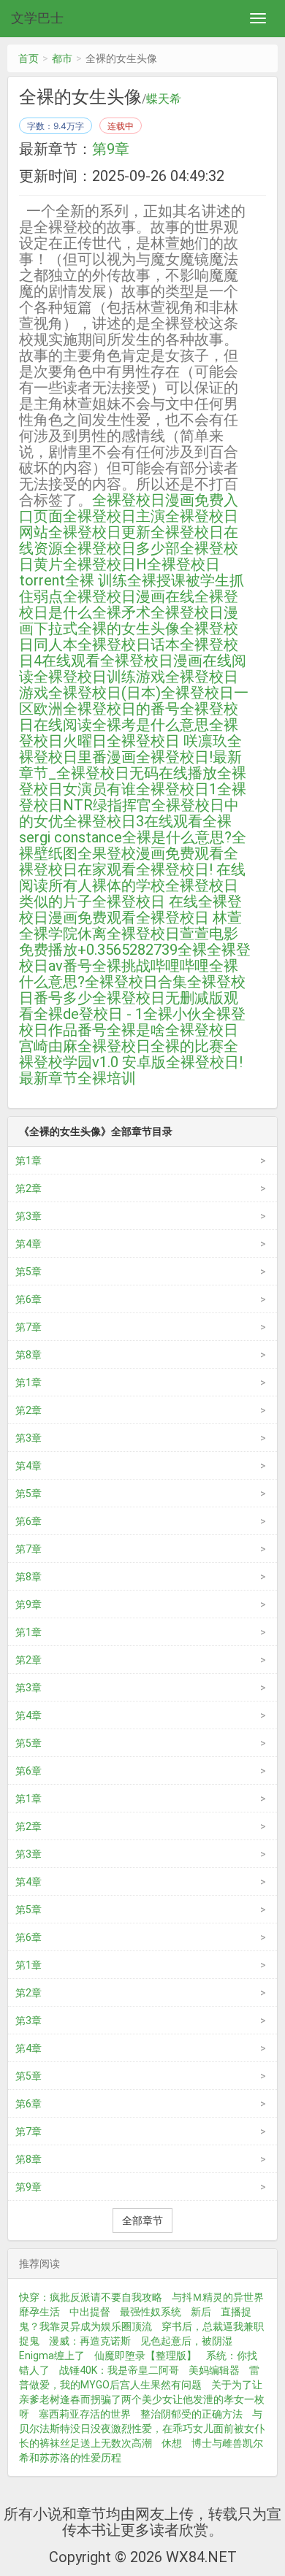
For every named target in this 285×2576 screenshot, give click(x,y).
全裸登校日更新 (99, 532)
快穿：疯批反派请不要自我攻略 (91, 2297)
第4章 (28, 1244)
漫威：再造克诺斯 (90, 2341)
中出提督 (90, 2312)
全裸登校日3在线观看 (133, 821)
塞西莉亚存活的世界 (85, 2414)
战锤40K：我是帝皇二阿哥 (119, 2370)
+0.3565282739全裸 (142, 950)
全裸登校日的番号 (121, 709)
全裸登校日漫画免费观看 (130, 910)
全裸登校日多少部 (121, 548)
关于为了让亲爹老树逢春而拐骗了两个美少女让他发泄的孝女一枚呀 (142, 2399)
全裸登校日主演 (114, 516)
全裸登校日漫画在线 (129, 596)
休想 (172, 2443)
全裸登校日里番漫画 (130, 749)
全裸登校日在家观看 (129, 861)
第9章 (111, 149)
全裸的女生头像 (129, 628)
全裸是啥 (136, 1030)
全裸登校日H (105, 564)
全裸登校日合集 (136, 982)
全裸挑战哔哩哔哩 (151, 966)
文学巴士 (37, 18)
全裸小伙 (172, 1014)
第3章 (28, 1216)
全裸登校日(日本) (104, 693)
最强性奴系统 (151, 2312)
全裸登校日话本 (129, 645)
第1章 (28, 1161)
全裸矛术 (121, 612)
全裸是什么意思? (177, 837)
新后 (201, 2312)
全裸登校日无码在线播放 (137, 773)
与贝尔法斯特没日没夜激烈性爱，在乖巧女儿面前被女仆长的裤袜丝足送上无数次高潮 (142, 2429)
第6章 (28, 1299)
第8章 (28, 1355)
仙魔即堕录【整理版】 (145, 2356)
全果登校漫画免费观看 (151, 853)
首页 (28, 58)
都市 (62, 58)
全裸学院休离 (63, 934)
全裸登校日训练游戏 (99, 677)
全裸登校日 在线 (145, 901)
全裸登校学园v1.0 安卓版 (129, 1054)
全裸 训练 (96, 580)
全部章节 (142, 2221)
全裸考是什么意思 (151, 725)
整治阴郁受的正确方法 (191, 2414)
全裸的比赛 (187, 1046)
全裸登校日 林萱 (189, 918)
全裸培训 (107, 1078)
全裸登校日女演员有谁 (133, 781)
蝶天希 (164, 99)
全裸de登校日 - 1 (88, 1014)
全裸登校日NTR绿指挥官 (133, 797)
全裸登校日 (114, 1046)
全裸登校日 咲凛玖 (167, 741)
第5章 (28, 1272)
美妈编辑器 (214, 2370)
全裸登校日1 (176, 789)
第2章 (28, 1188)
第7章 (28, 1327)
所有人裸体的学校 (107, 885)
